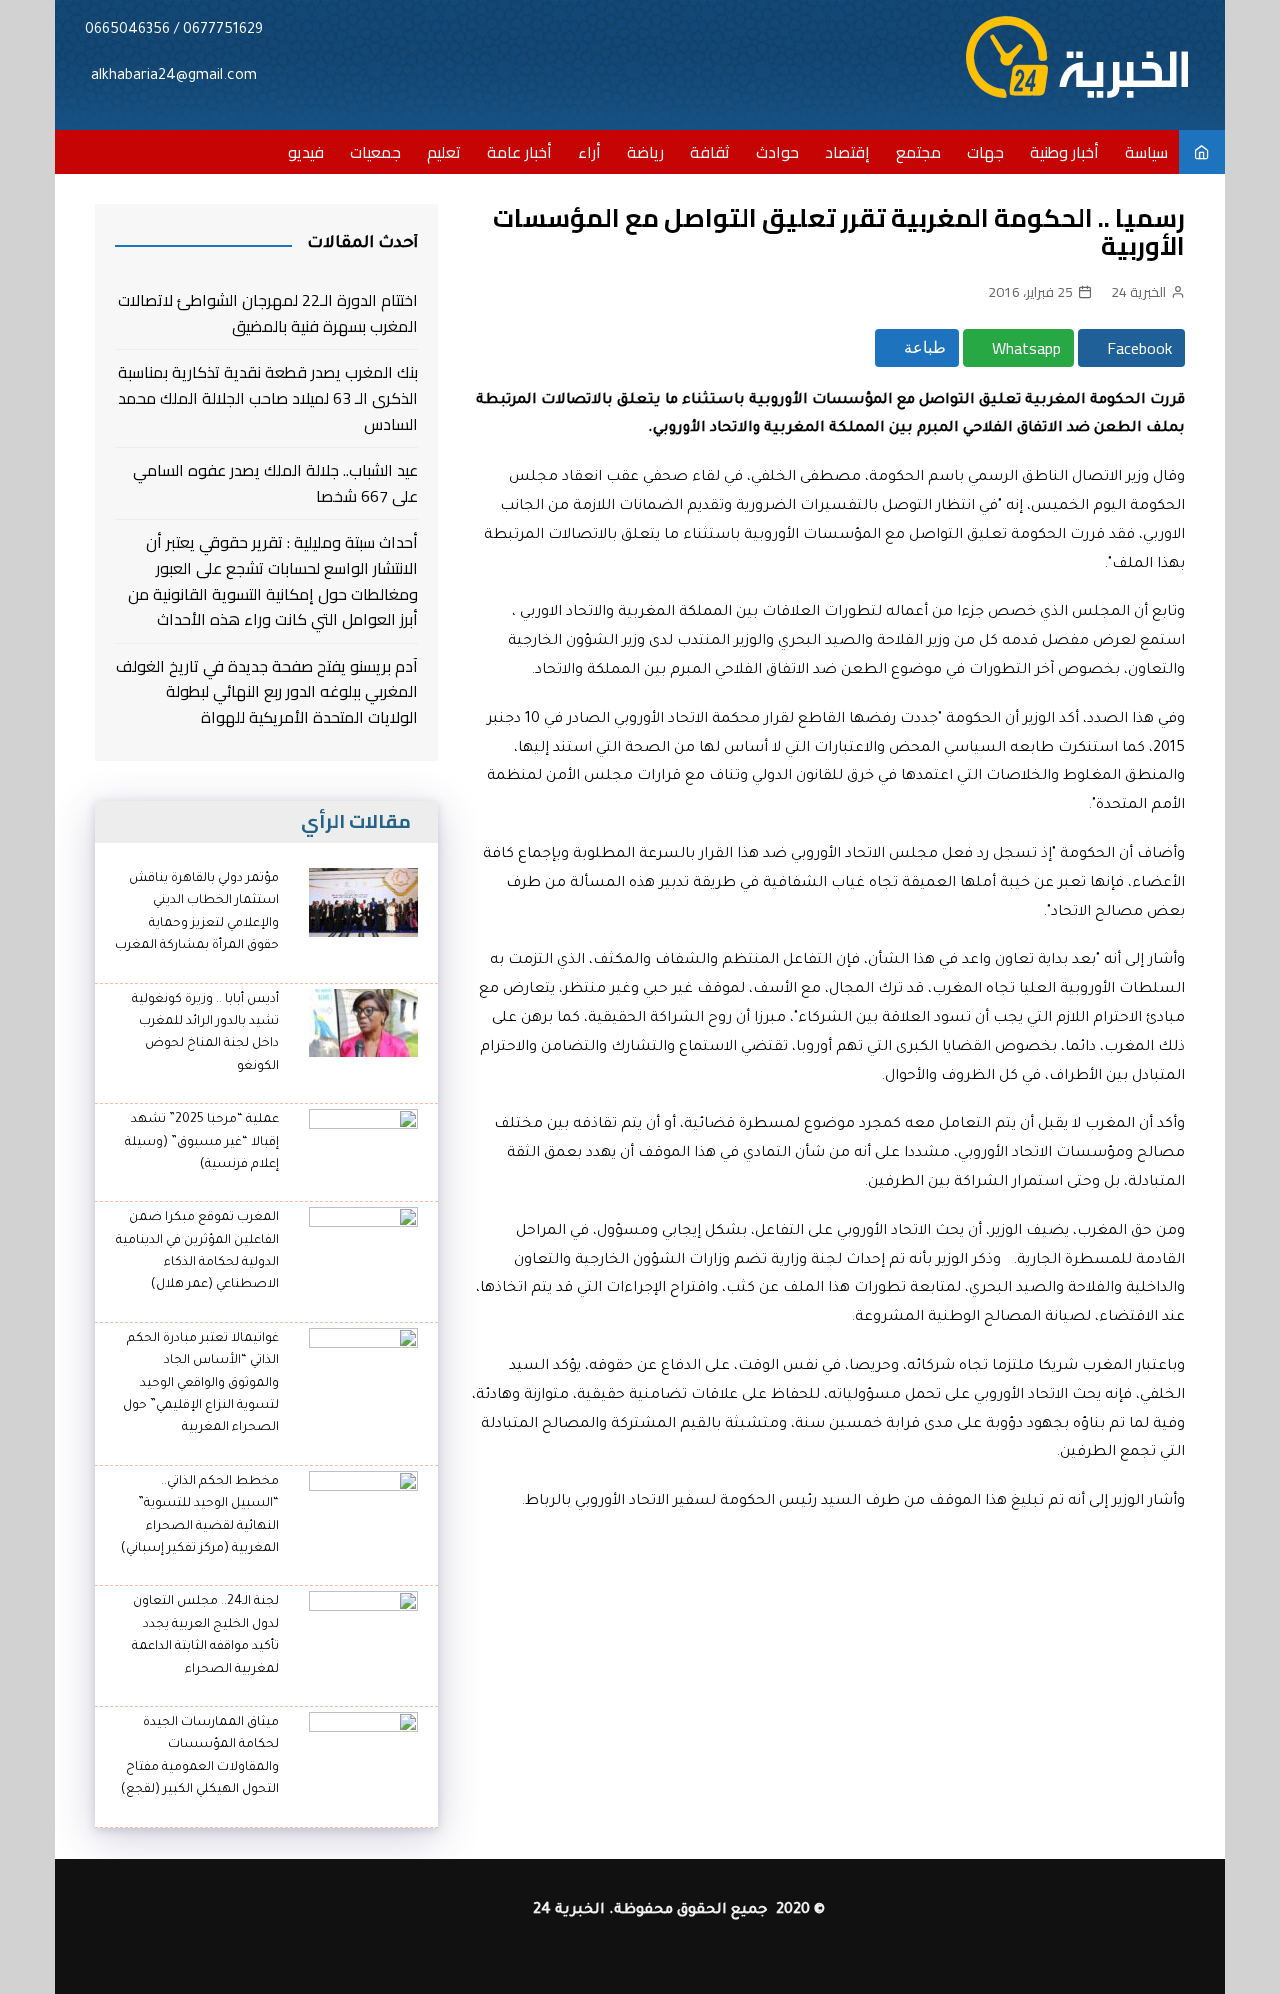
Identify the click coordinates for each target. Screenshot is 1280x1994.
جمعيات (375, 152)
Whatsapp (1024, 348)
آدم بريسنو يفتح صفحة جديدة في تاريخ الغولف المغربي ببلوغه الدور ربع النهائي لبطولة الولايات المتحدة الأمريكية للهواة (267, 692)
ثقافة (710, 152)
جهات (985, 152)
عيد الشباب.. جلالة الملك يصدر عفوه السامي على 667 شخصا (275, 483)
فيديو (306, 152)
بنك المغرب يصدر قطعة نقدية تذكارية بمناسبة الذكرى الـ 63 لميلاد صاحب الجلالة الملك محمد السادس (268, 398)
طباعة (923, 347)
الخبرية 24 (1138, 292)
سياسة (1146, 152)
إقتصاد (847, 152)
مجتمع (918, 152)
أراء (589, 152)
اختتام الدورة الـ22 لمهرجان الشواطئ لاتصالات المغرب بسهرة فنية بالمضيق (268, 313)
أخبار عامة (519, 152)
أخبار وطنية (1064, 152)
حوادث (777, 152)
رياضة (645, 152)
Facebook (1137, 348)
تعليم (444, 152)
